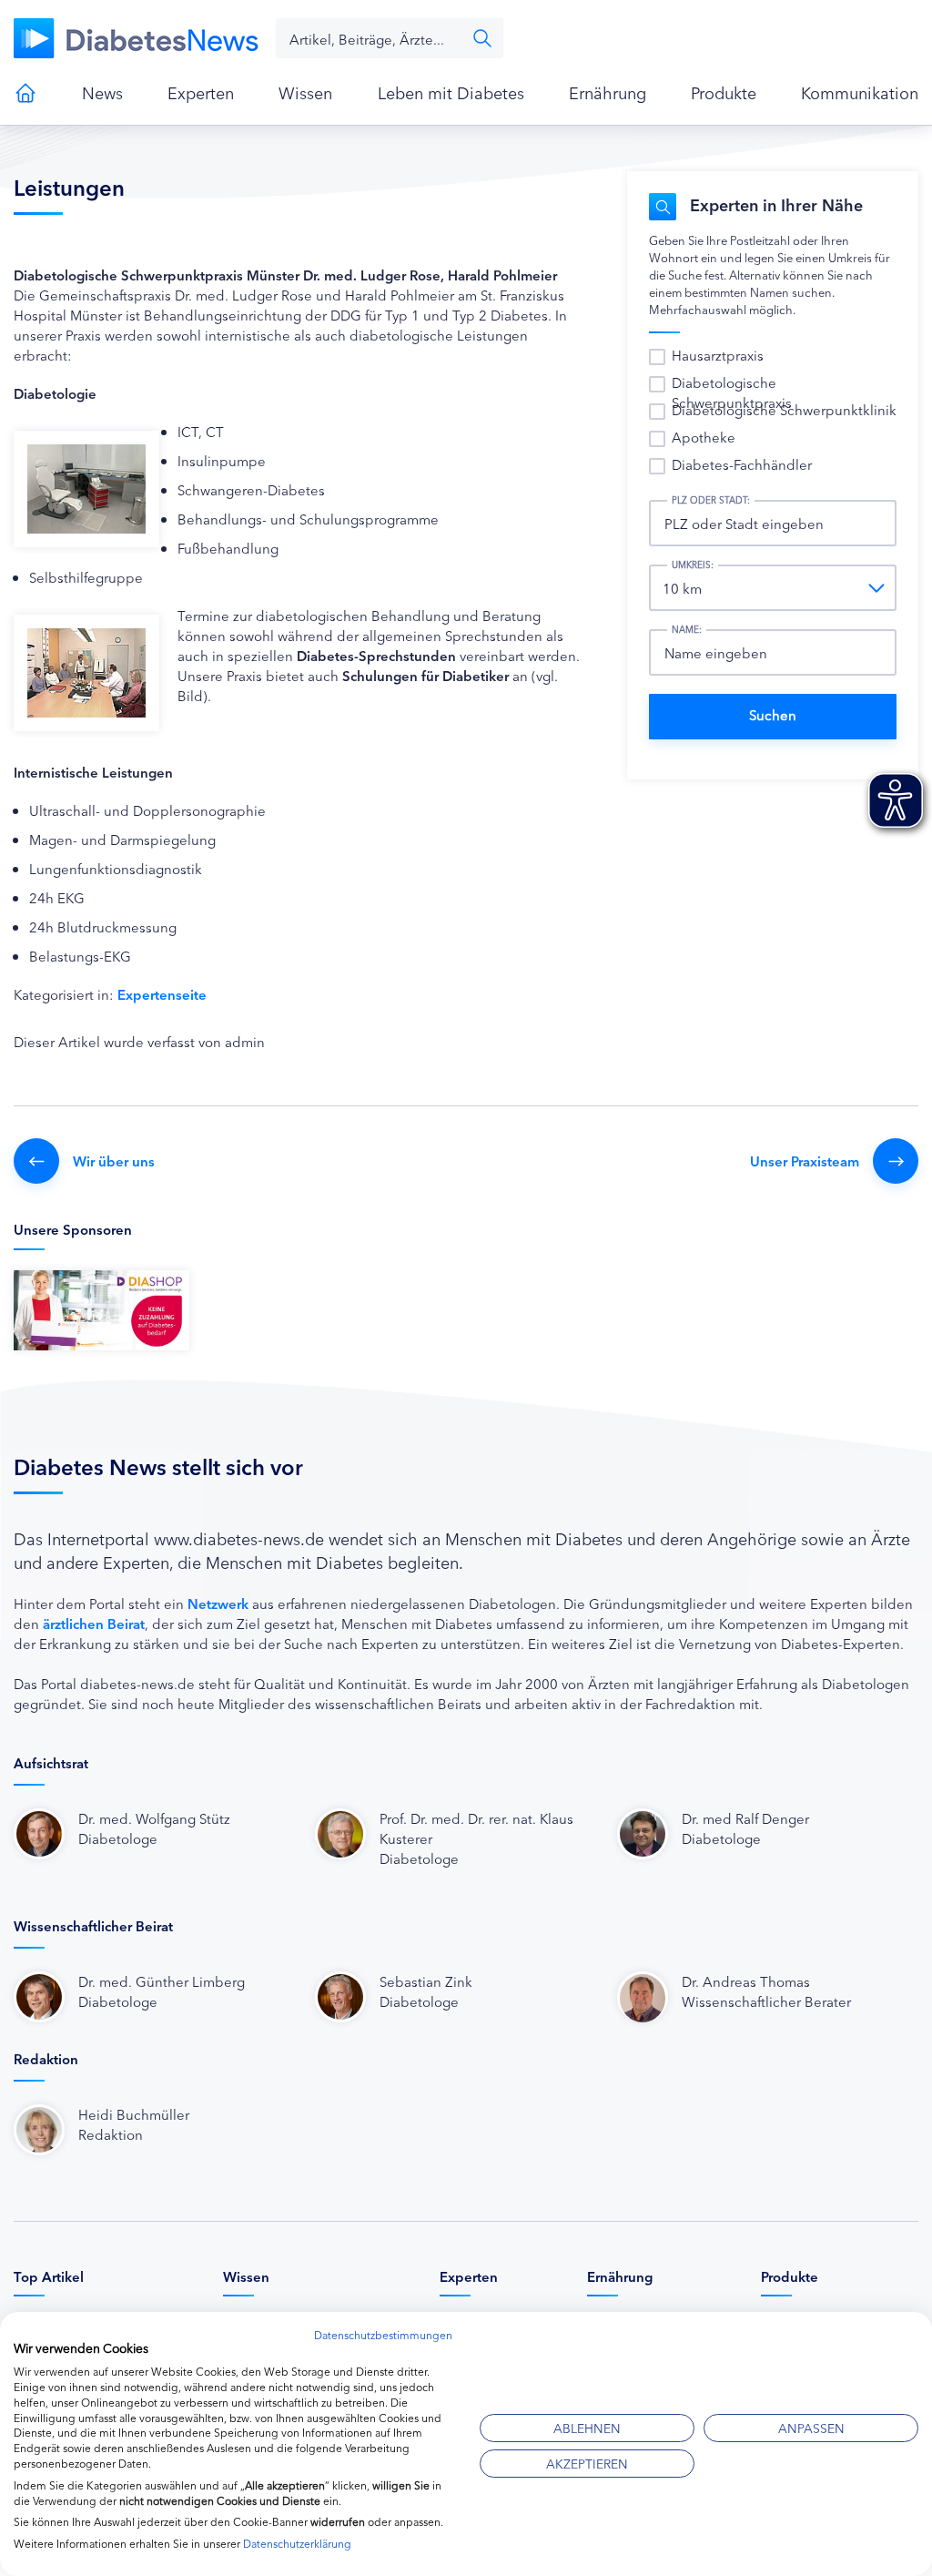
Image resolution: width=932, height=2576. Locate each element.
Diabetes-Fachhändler (742, 464)
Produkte (724, 92)
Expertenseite (162, 994)
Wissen (305, 92)
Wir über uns (114, 1161)
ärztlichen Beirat (94, 1623)
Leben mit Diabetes (451, 92)
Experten (201, 92)
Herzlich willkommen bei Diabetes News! (25, 93)
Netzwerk (218, 1603)
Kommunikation (860, 92)
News (102, 92)
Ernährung (608, 92)
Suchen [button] (482, 38)
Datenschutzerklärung (297, 2543)
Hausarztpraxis (718, 355)
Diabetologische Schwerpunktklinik (784, 409)
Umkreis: (693, 565)
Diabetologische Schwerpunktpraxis (732, 392)
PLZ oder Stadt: (711, 500)
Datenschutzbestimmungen (383, 2334)
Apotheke (704, 437)
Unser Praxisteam (805, 1161)
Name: (687, 629)
